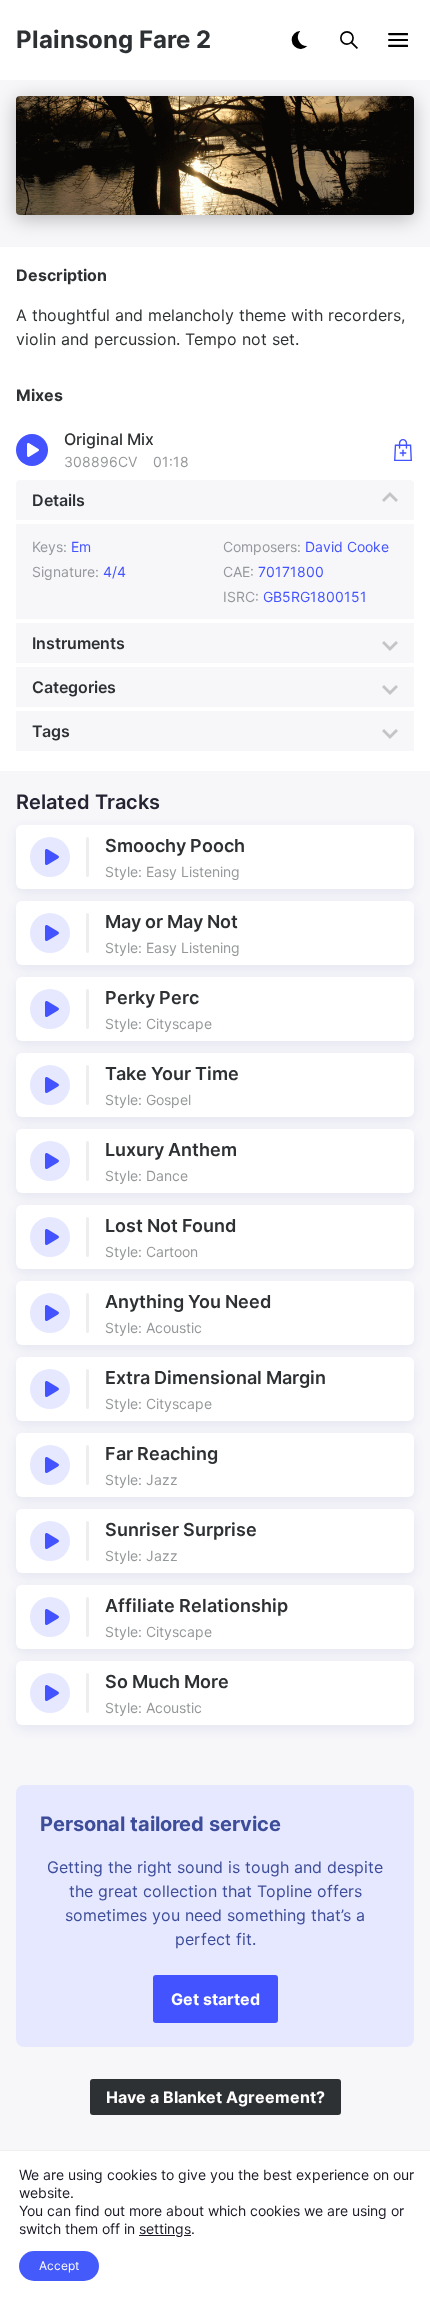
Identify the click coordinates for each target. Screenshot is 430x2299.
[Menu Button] (398, 40)
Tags (51, 731)
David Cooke (347, 546)
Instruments (78, 643)
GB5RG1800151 (315, 596)
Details (58, 500)
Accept (59, 2265)
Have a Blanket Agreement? (215, 2097)
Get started (215, 1999)
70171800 (291, 571)
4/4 (114, 571)
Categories (74, 687)
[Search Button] (349, 40)
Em (81, 546)
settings (165, 2228)
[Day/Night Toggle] (299, 40)
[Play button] (50, 857)
